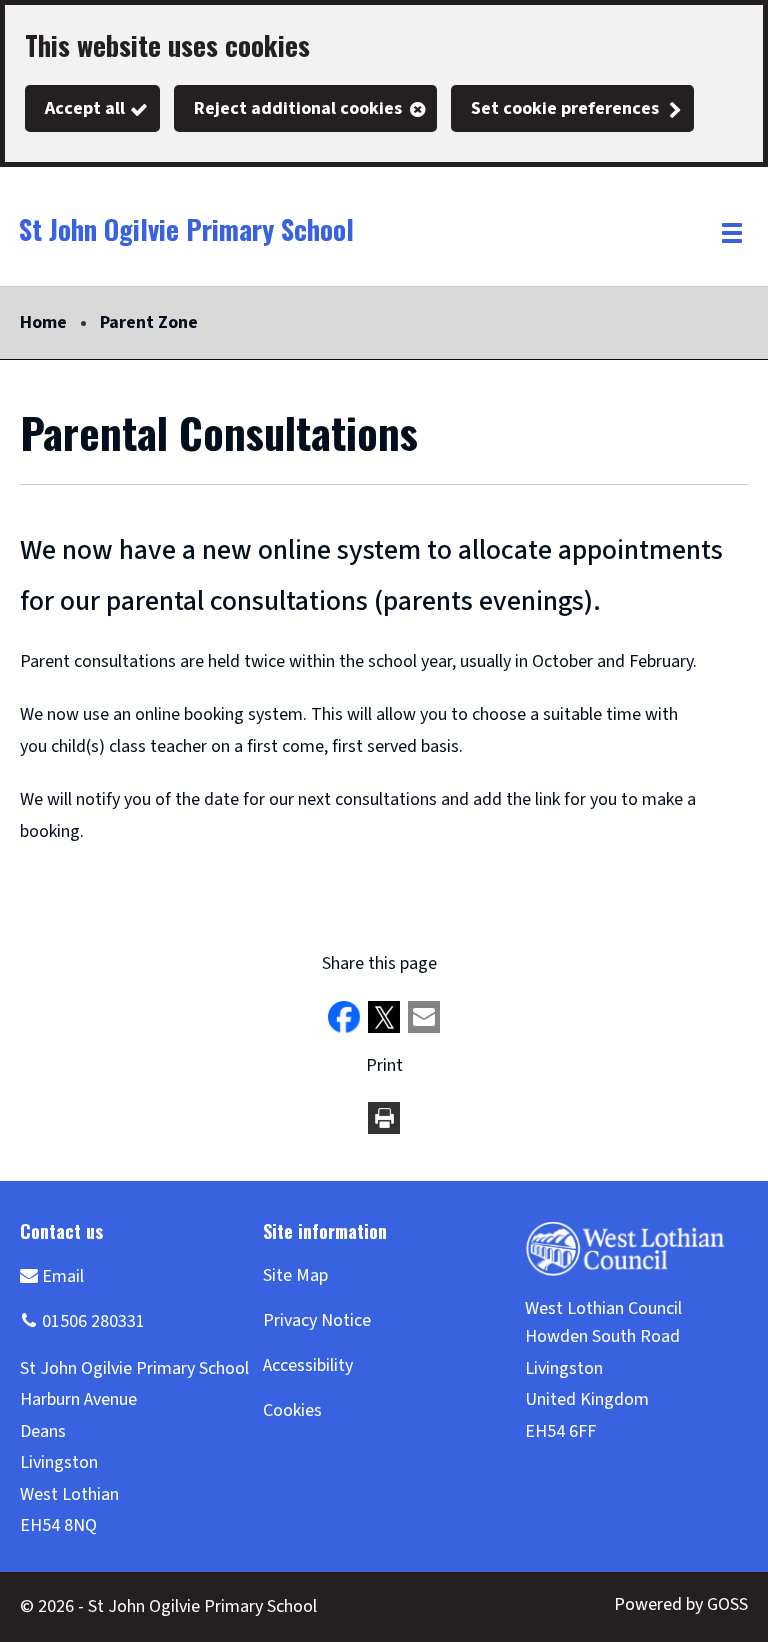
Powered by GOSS (681, 1604)
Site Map (295, 1275)
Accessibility (308, 1365)
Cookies (292, 1410)
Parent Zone (149, 322)
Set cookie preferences (565, 108)
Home (43, 322)
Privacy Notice (317, 1320)
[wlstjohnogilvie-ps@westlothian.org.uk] (52, 1275)
